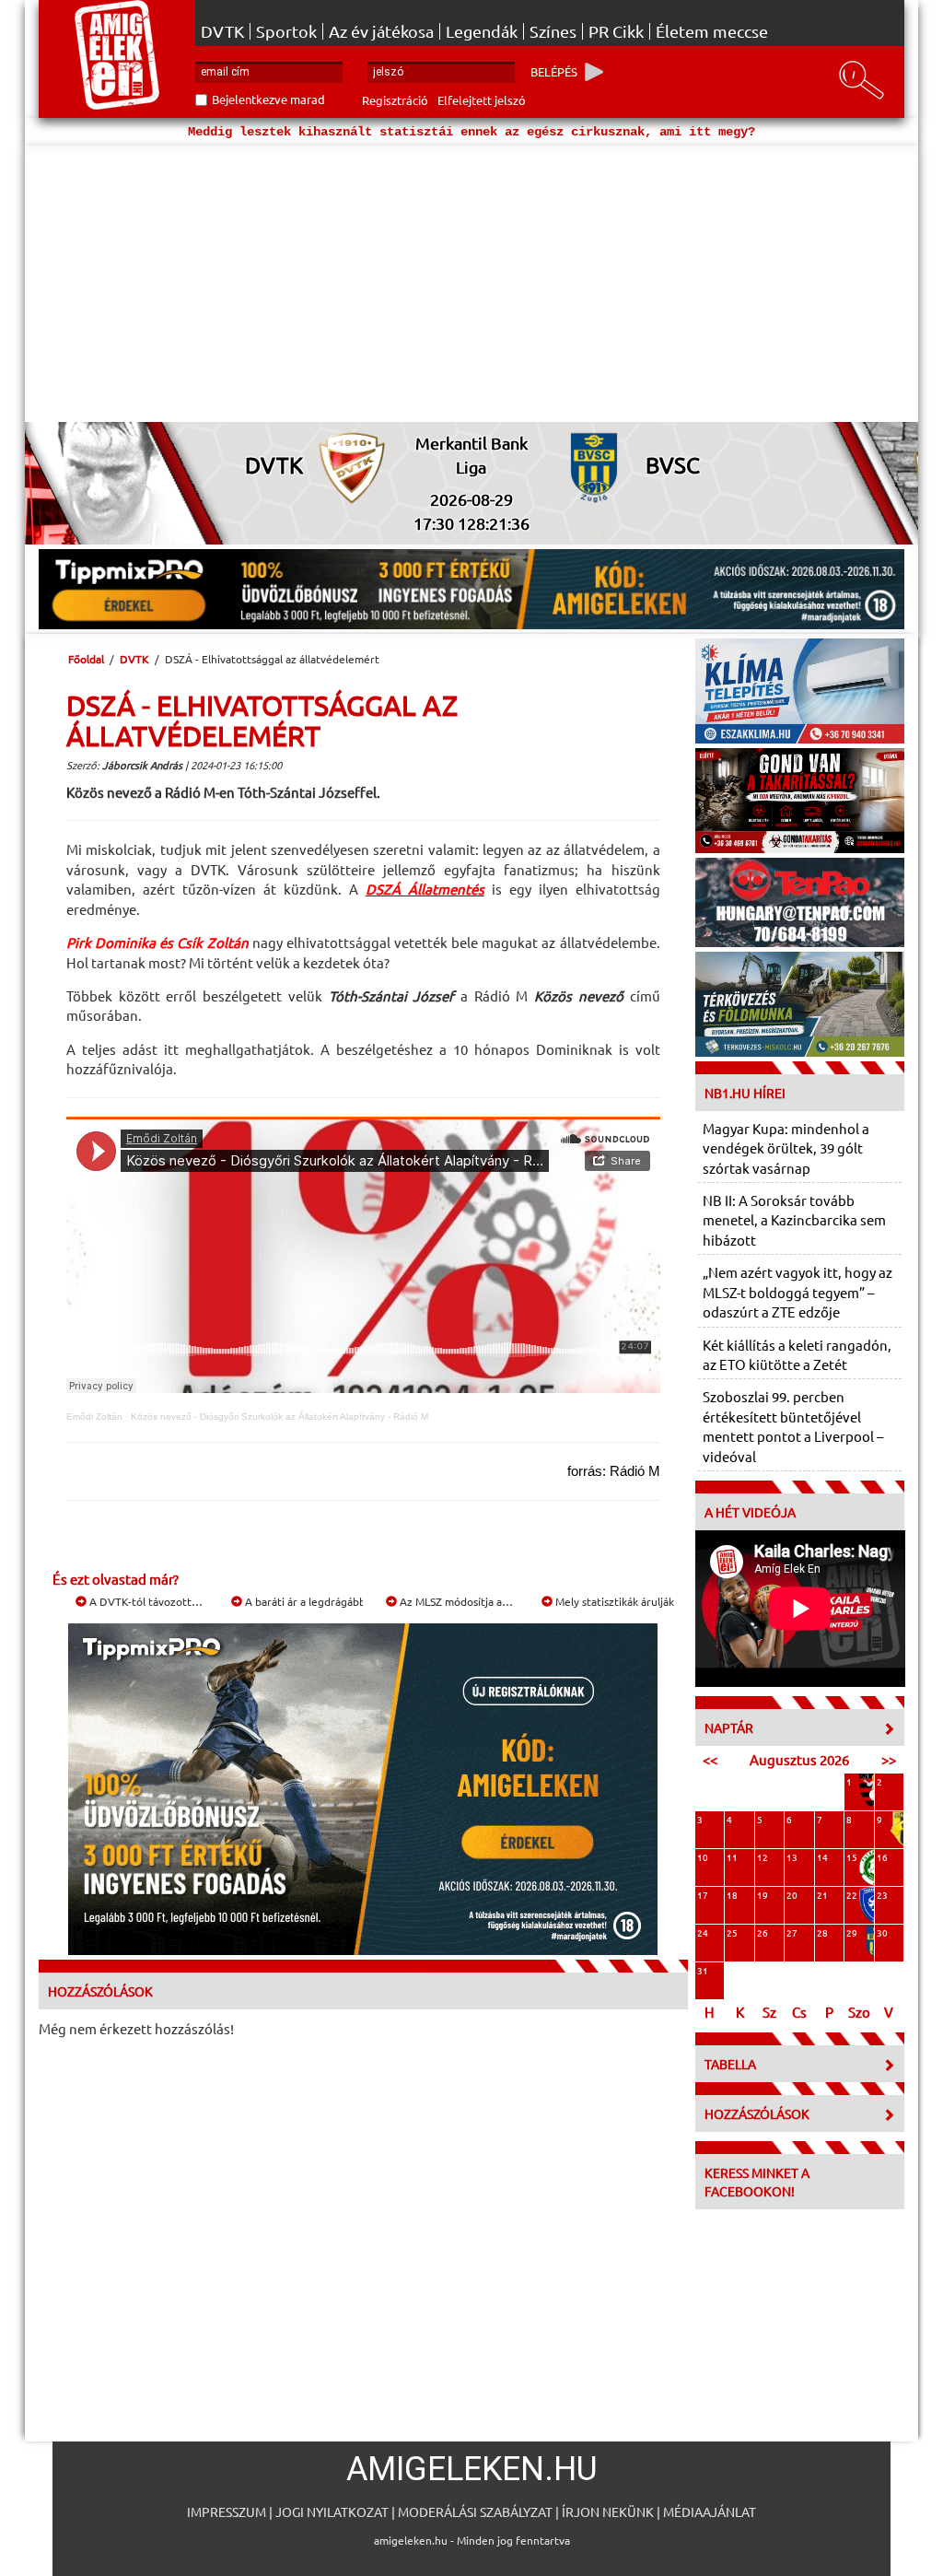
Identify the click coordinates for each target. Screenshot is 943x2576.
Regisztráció (395, 100)
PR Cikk (616, 31)
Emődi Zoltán (94, 1417)
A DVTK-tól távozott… (145, 1601)
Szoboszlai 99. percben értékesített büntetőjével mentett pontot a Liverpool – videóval (793, 1426)
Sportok (286, 31)
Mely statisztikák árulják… (619, 1601)
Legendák (482, 31)
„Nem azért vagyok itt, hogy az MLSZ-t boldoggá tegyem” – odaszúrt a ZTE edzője (797, 1292)
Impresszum (227, 2512)
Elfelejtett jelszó (482, 100)
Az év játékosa (381, 31)
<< (710, 1759)
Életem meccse (712, 31)
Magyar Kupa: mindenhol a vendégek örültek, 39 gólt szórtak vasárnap (786, 1148)
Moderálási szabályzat (475, 2512)
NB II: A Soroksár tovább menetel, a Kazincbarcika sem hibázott (794, 1220)
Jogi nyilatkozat (332, 2512)
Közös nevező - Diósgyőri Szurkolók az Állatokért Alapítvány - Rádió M (279, 1417)
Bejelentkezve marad (268, 99)
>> (889, 1759)
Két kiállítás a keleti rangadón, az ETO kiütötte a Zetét (797, 1354)
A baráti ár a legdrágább (304, 1601)
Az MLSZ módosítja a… (455, 1601)
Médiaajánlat (710, 2512)
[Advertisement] (471, 284)
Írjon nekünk (608, 2512)
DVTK (222, 31)
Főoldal (86, 659)
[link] (425, 889)
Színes (553, 31)
